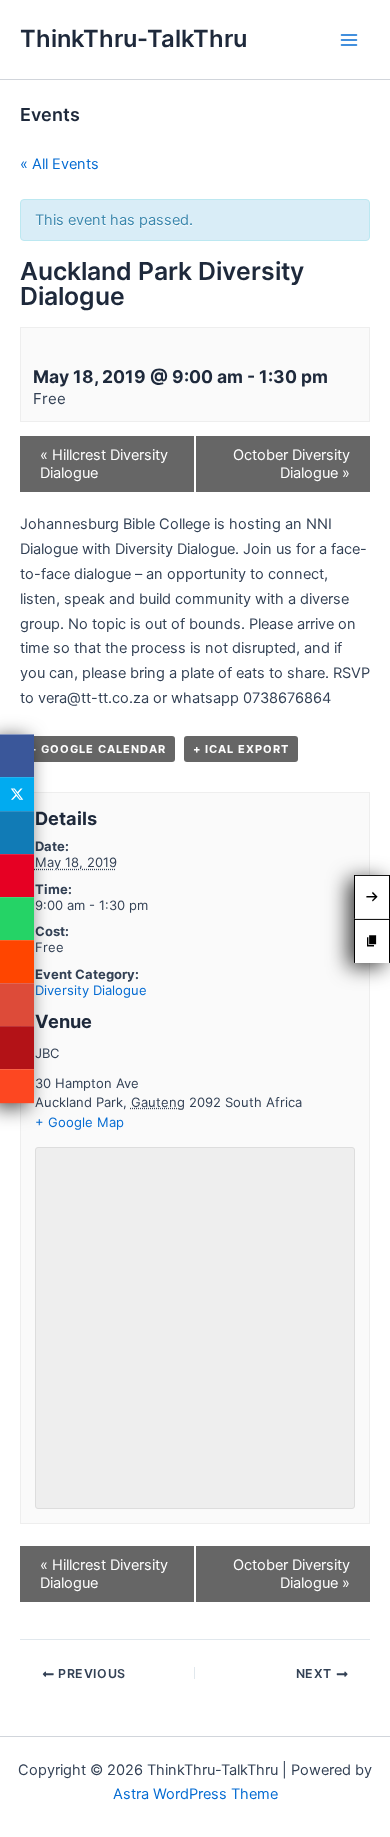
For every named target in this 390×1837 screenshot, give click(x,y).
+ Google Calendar (97, 749)
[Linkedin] (17, 832)
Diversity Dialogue (91, 990)
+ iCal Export (241, 749)
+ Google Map (79, 1122)
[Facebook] (17, 755)
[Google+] (17, 1004)
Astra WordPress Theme (195, 1794)
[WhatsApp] (17, 918)
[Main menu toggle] (349, 40)
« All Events (59, 164)
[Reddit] (17, 961)
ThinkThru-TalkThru (133, 38)
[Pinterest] (17, 875)
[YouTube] (17, 1047)
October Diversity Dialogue (291, 464)
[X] (17, 794)
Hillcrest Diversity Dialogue (104, 464)
